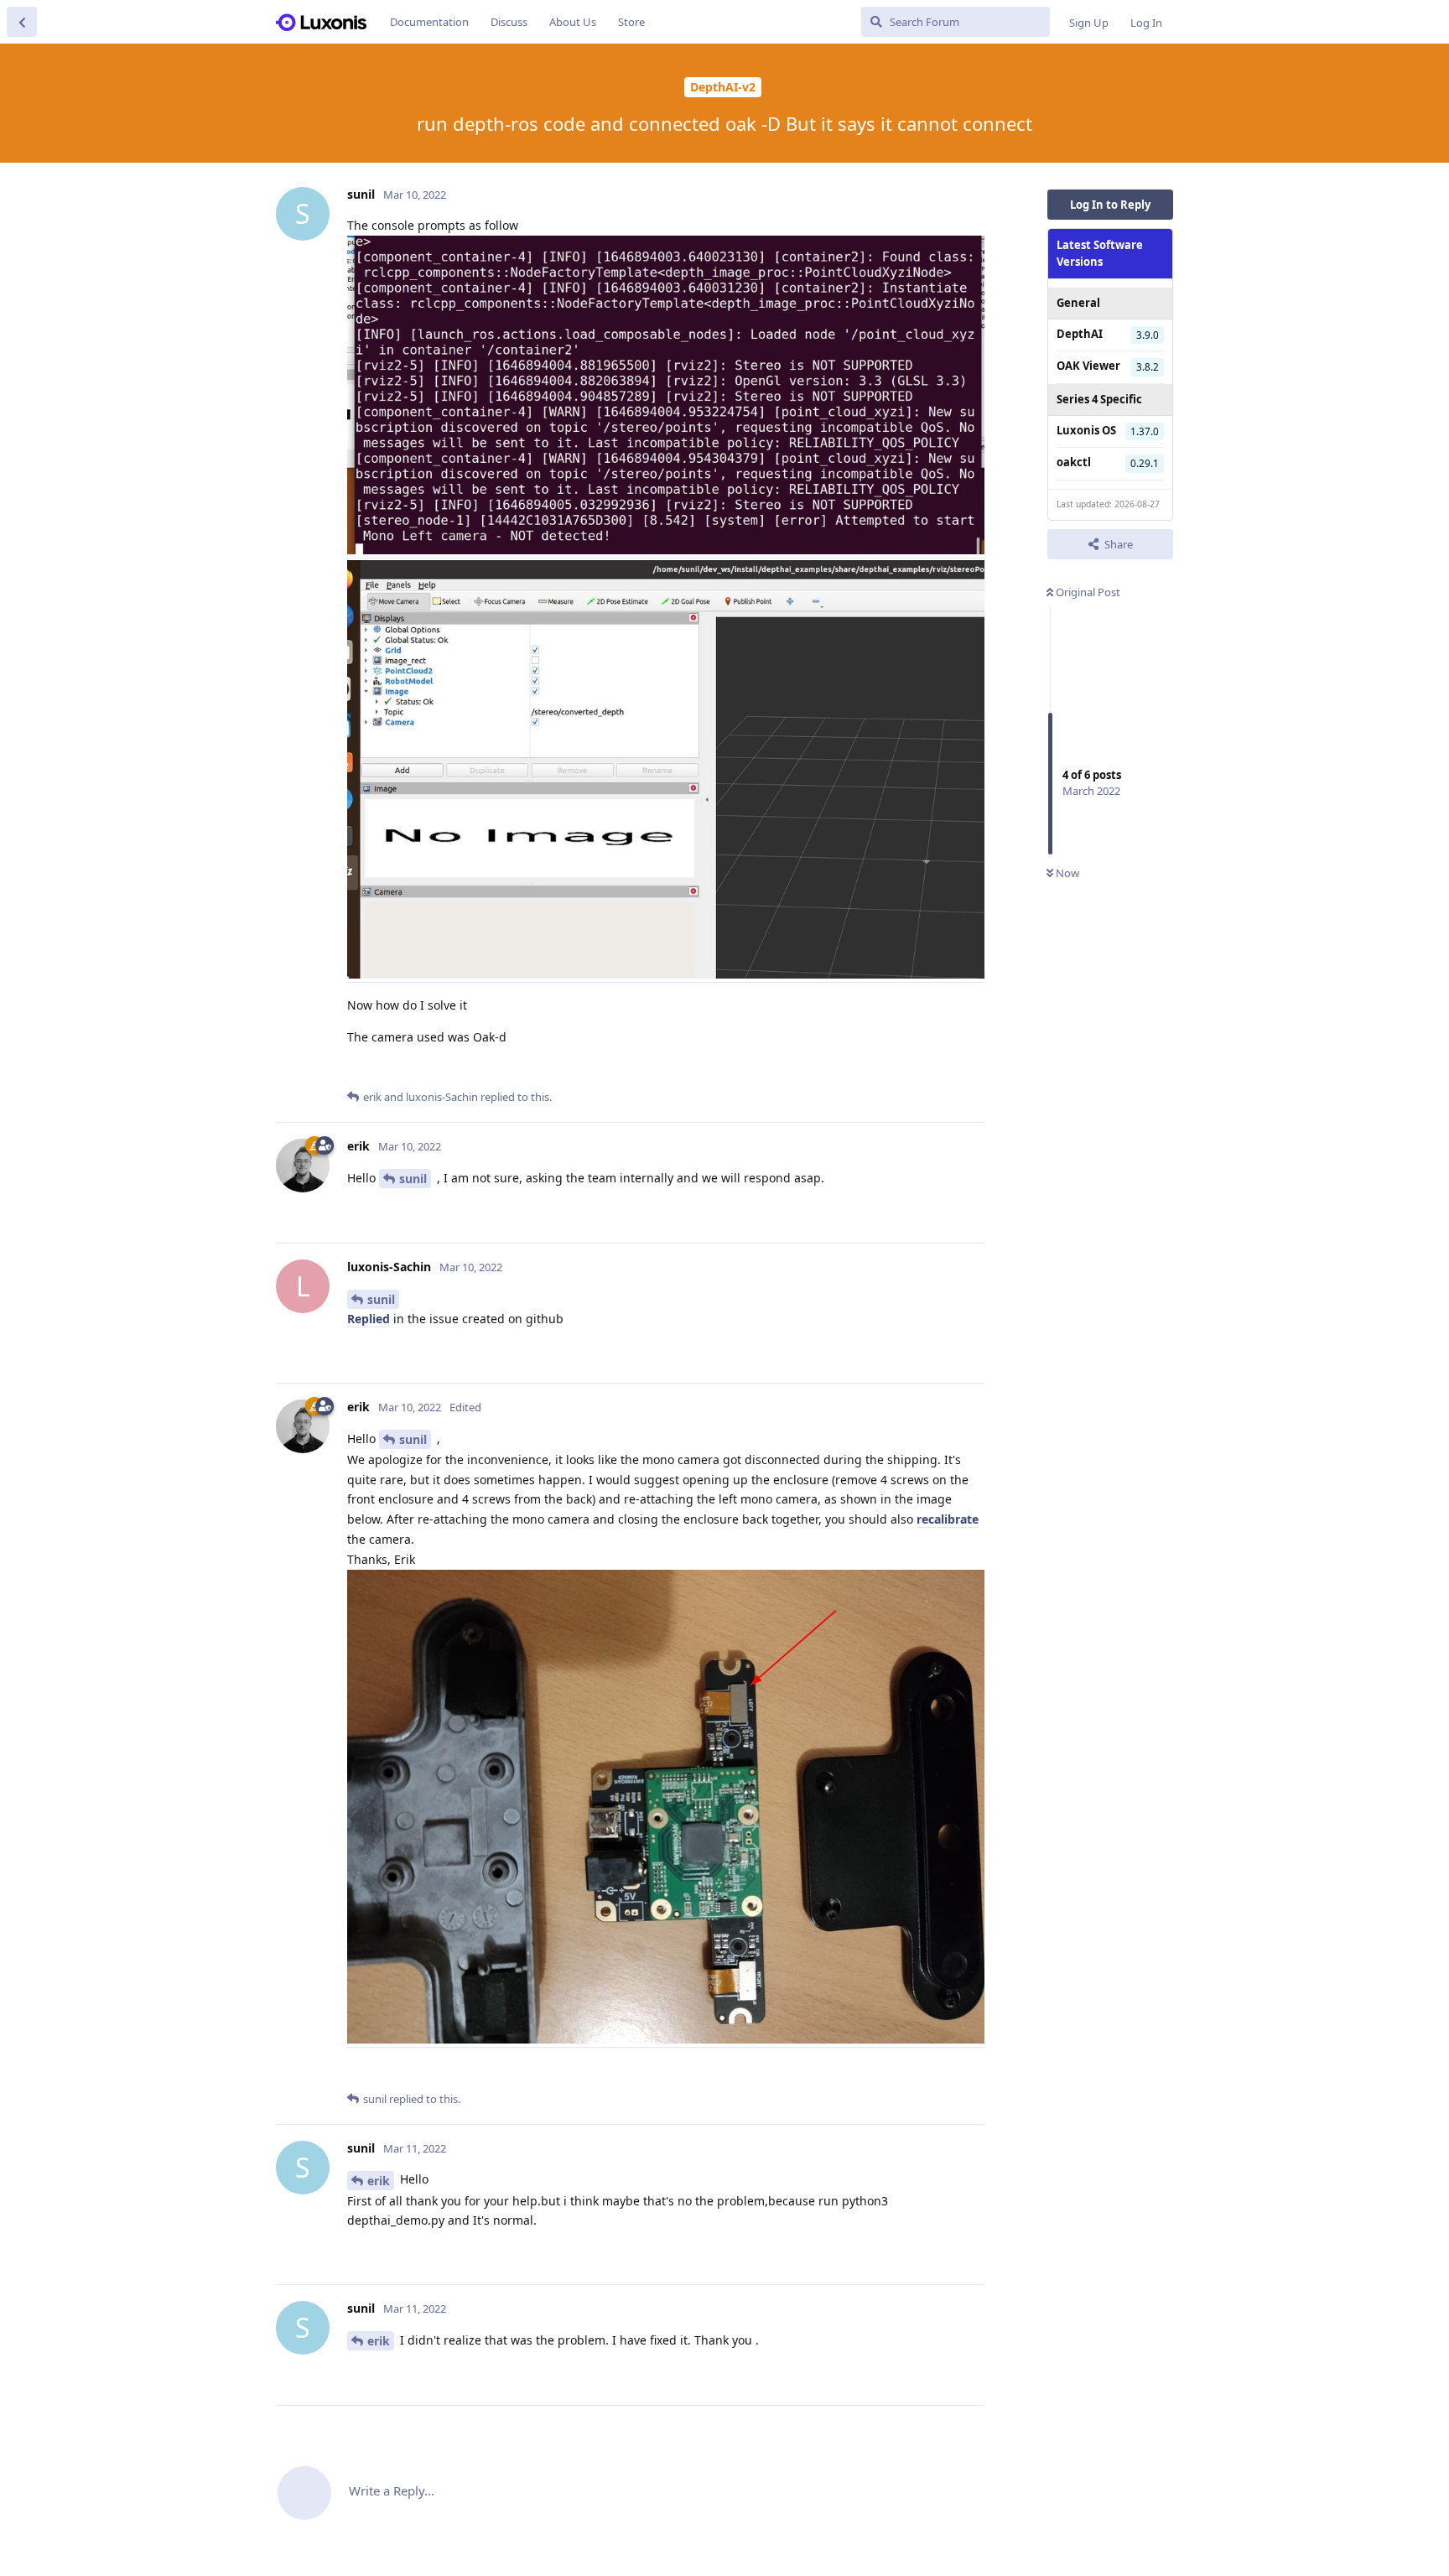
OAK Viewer (1088, 366)
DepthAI (1080, 334)
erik (379, 2181)
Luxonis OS (1086, 430)
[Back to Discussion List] (22, 22)
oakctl (1074, 462)
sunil (413, 1179)
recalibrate (948, 1519)
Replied (369, 1319)
